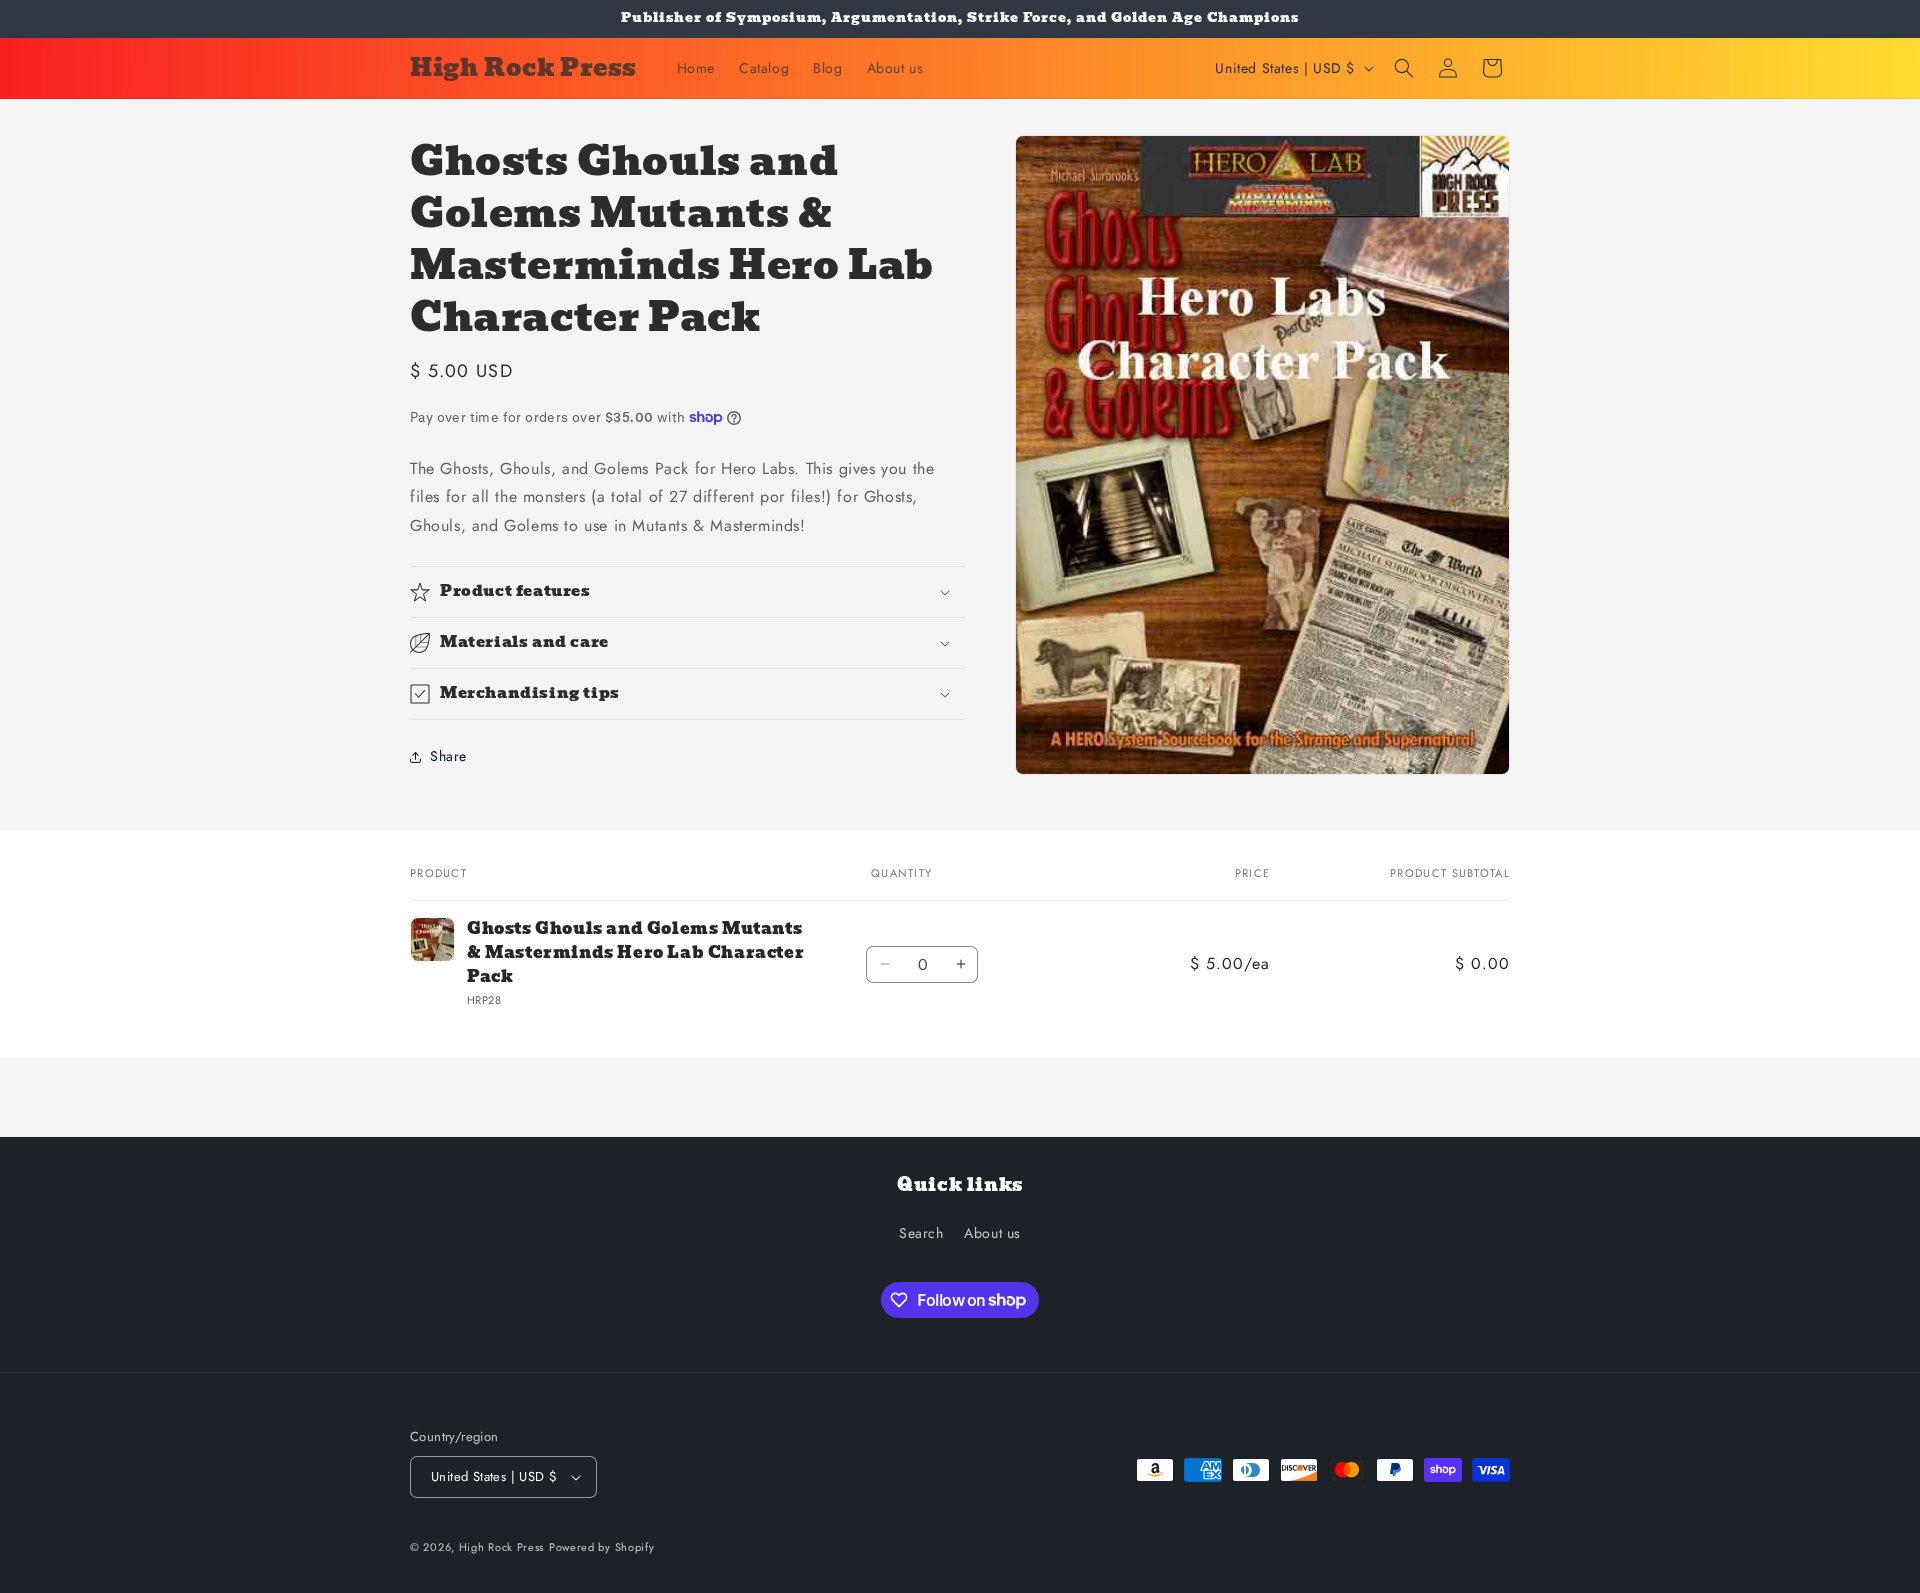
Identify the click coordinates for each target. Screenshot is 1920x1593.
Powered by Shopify (602, 1547)
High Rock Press (502, 1547)
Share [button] (448, 756)
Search (921, 1233)
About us (992, 1233)
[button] (1404, 68)
